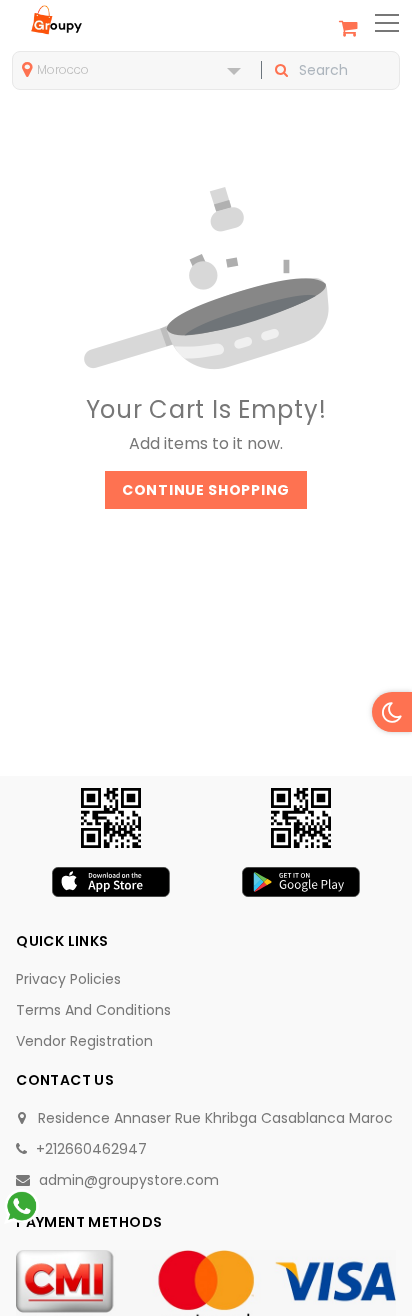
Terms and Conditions (93, 1010)
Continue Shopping (206, 490)
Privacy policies (68, 979)
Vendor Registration (84, 1041)
